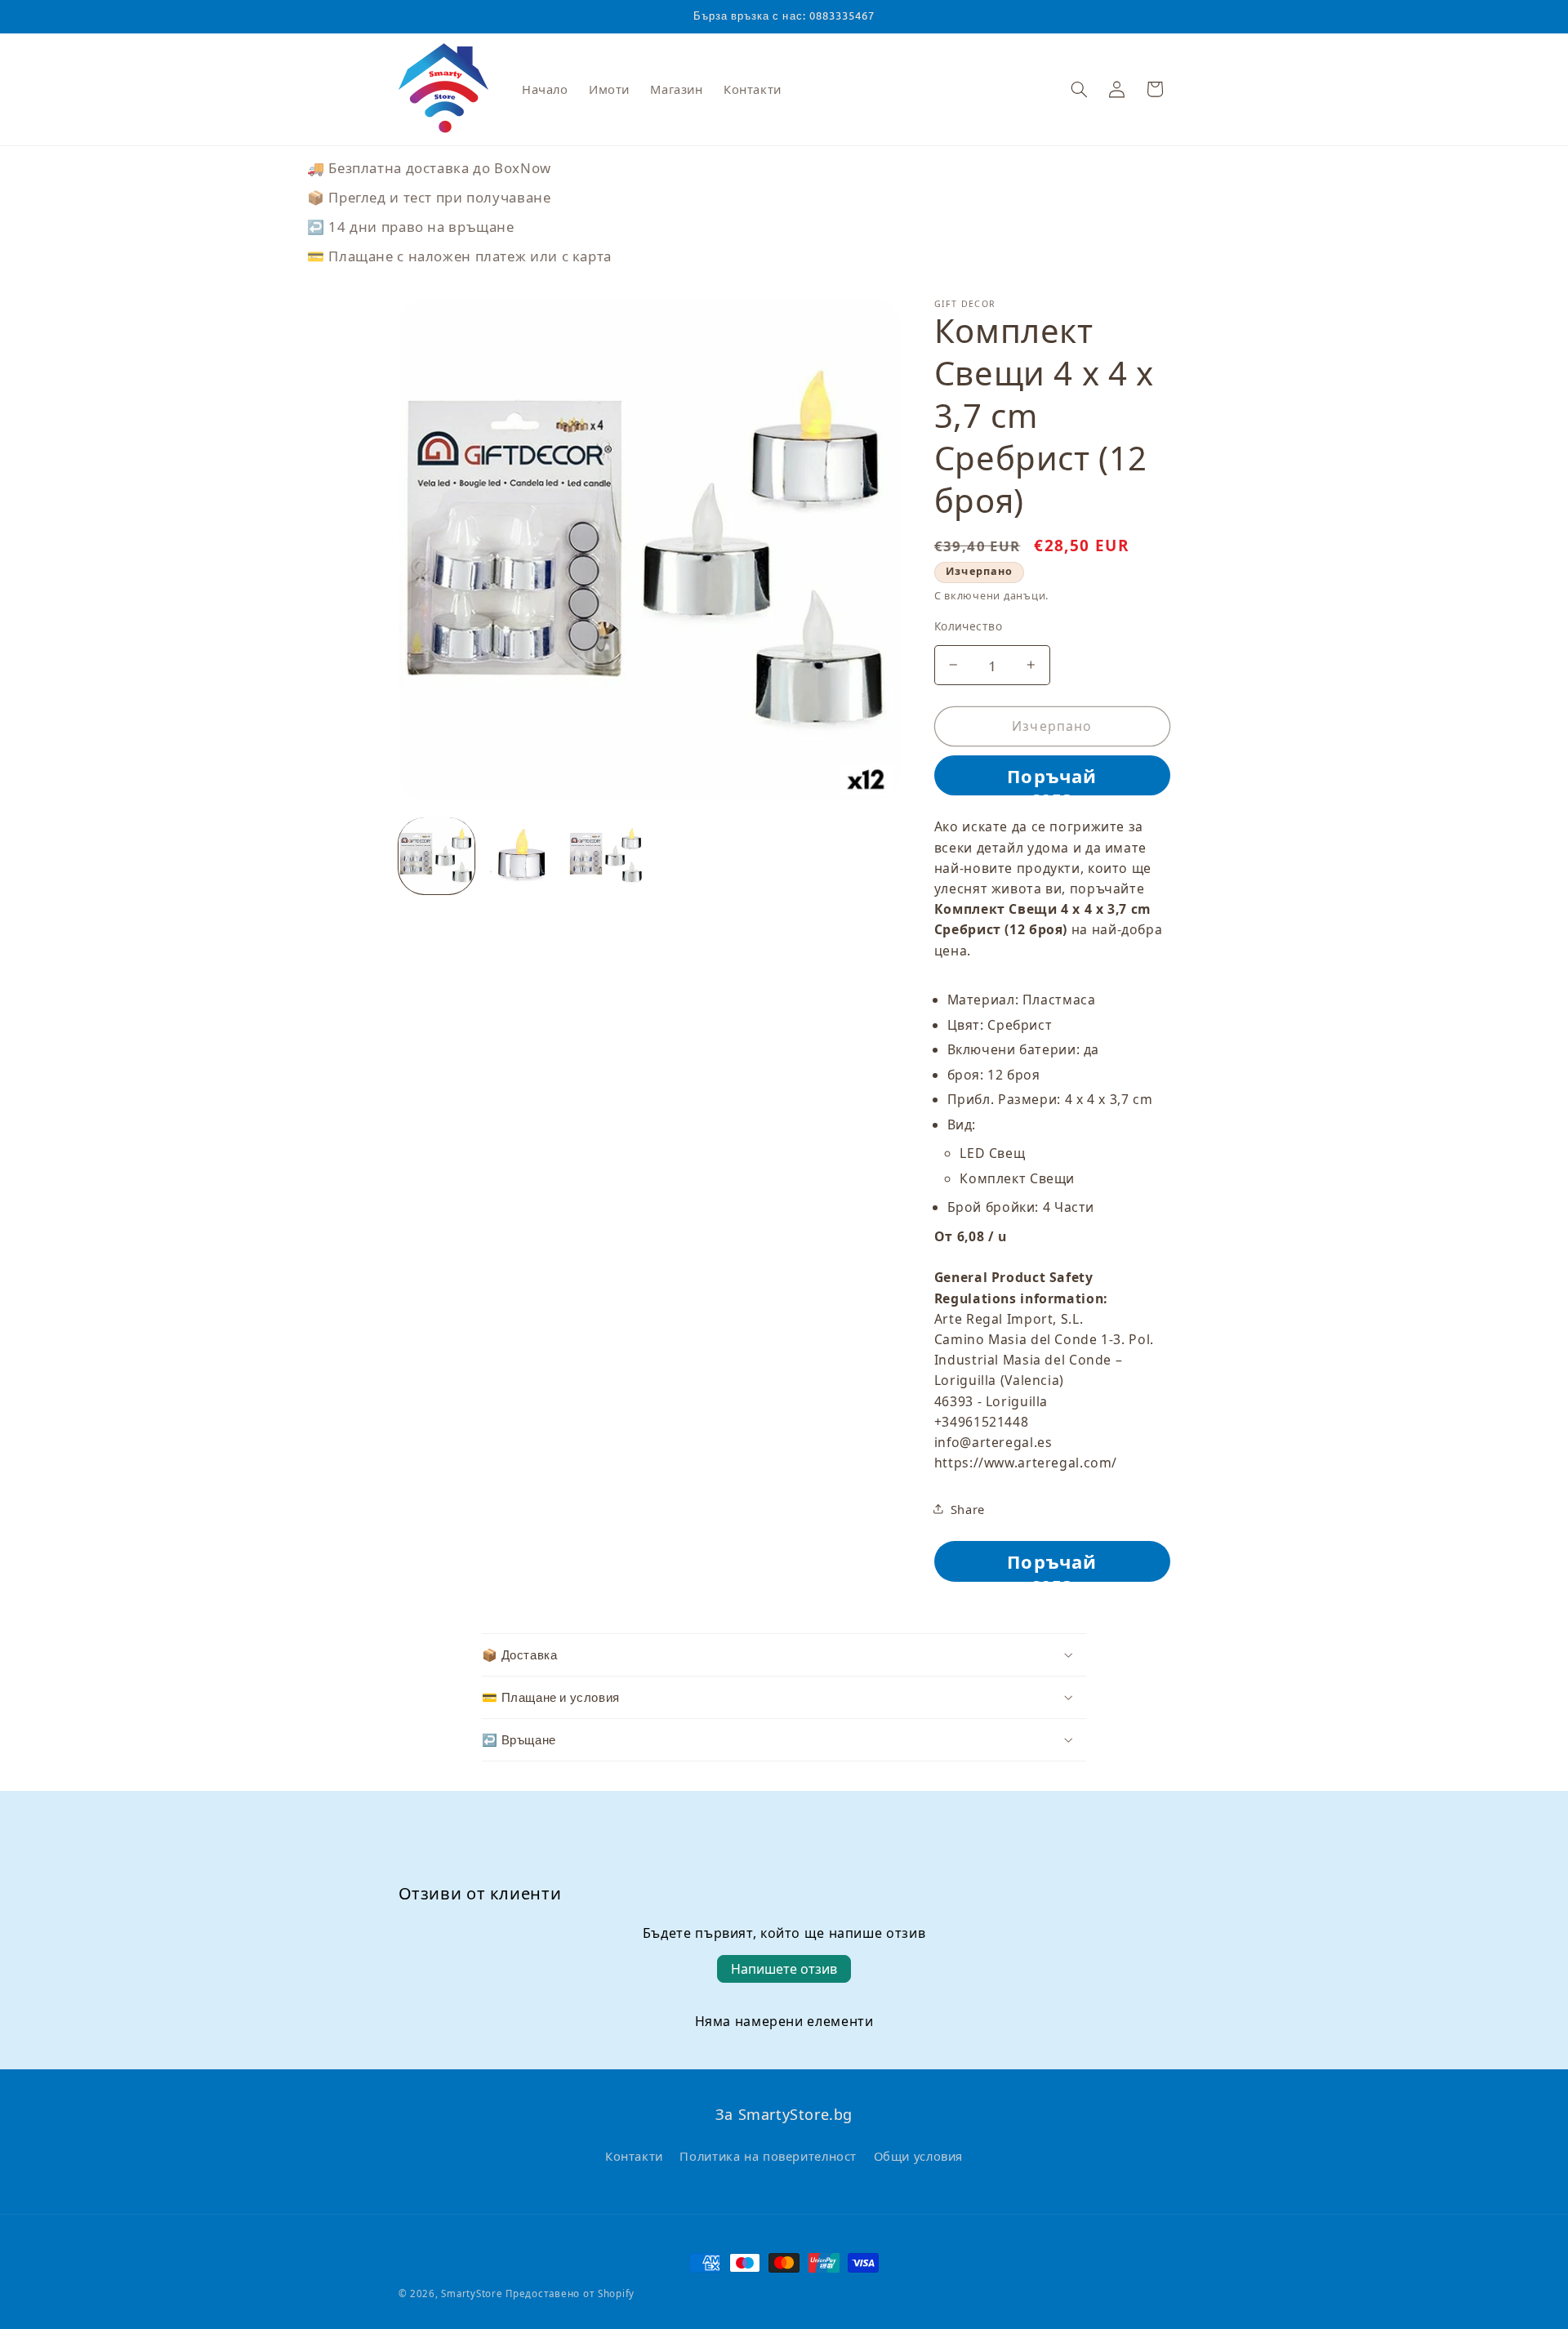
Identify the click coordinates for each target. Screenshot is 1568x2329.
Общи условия (919, 2155)
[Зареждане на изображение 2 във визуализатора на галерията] (522, 856)
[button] (1079, 89)
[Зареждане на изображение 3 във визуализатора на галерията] (607, 856)
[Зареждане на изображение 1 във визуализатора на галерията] (437, 856)
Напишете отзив (784, 1969)
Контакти (634, 2155)
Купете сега (1052, 775)
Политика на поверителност (768, 2155)
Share (968, 1508)
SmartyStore (472, 2293)
